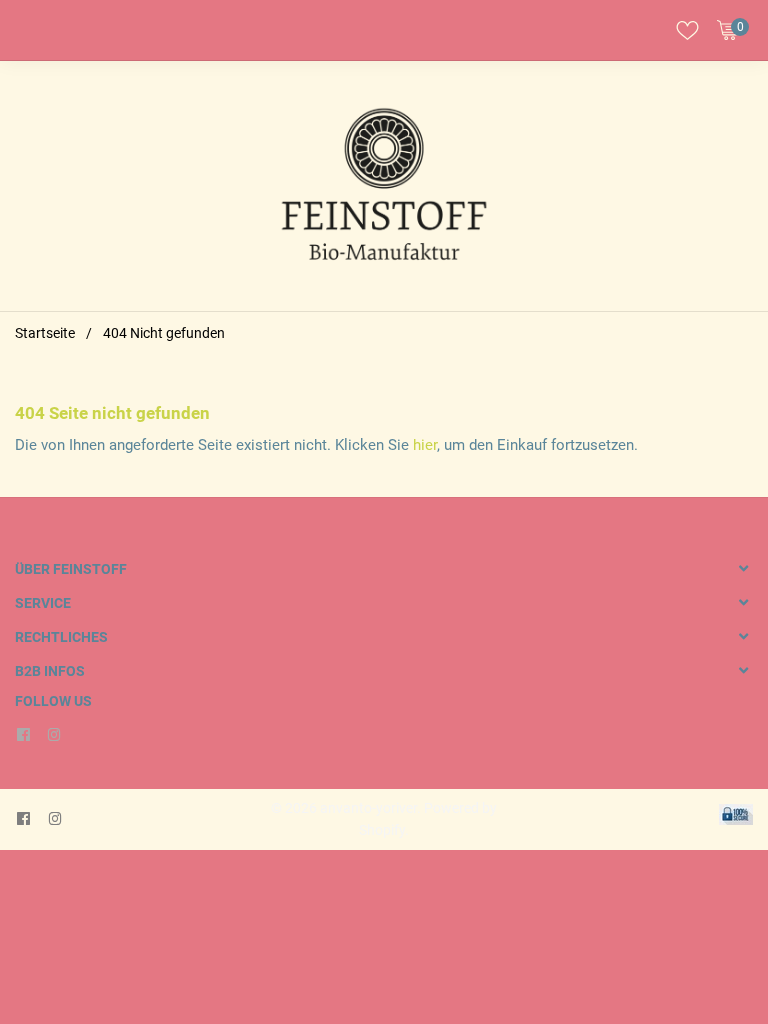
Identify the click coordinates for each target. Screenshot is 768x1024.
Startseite (45, 333)
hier (425, 445)
